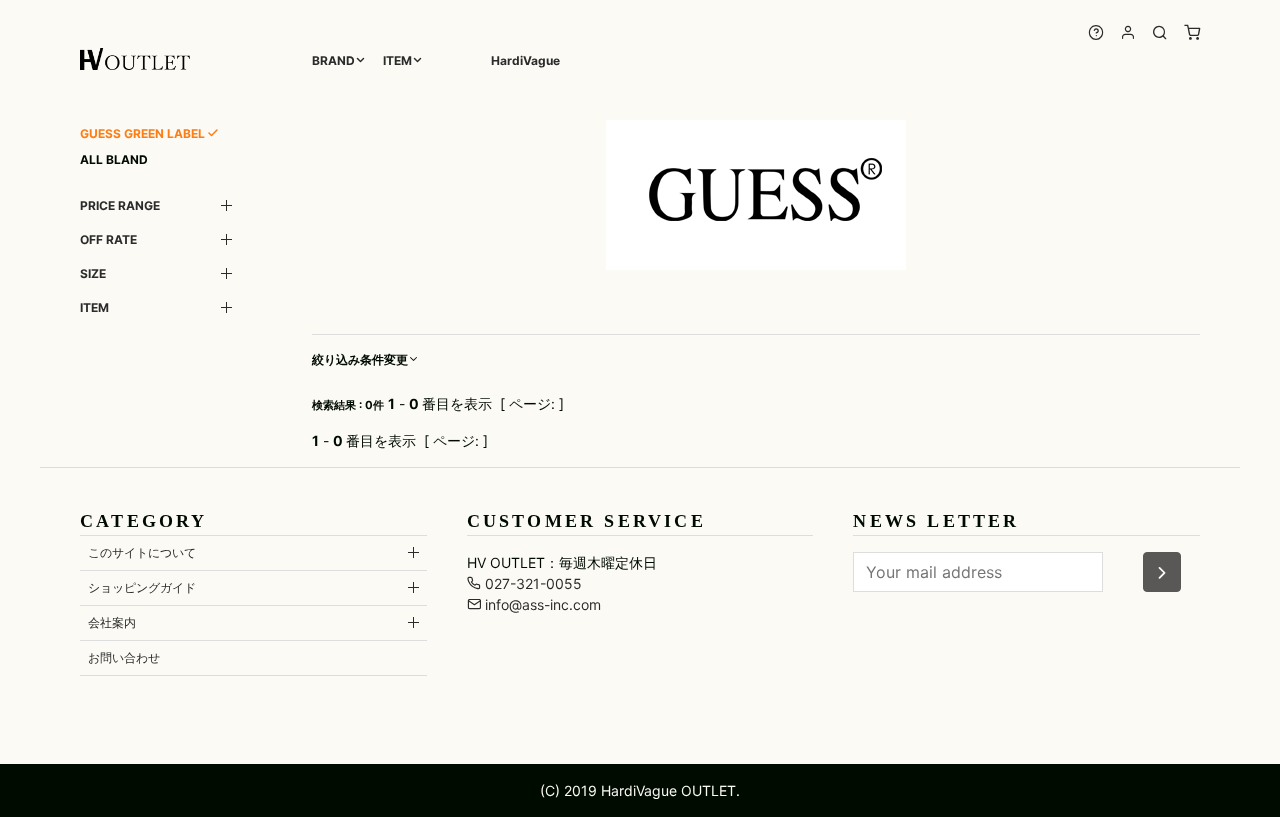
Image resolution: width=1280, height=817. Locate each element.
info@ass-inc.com (541, 604)
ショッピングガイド (142, 587)
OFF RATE (108, 239)
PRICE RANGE (120, 205)
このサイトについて (142, 552)
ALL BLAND (114, 159)
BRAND (333, 60)
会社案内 (112, 622)
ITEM (397, 60)
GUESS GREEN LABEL (142, 133)
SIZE (93, 273)
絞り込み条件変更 (360, 359)
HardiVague (525, 60)
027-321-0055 (531, 583)
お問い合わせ (124, 657)
